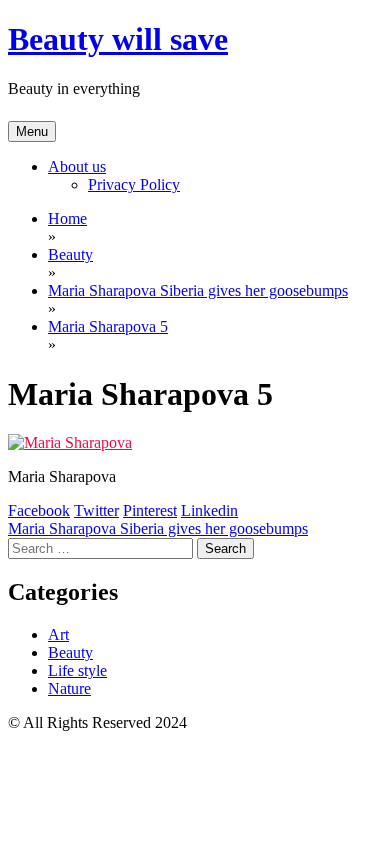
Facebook (39, 510)
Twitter (96, 510)
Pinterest (150, 510)
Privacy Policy (134, 184)
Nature (69, 688)
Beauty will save (118, 39)
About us (77, 166)
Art (58, 634)
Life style (77, 670)
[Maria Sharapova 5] (70, 442)
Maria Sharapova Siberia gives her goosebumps (158, 528)
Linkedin (209, 510)
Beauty (70, 652)
